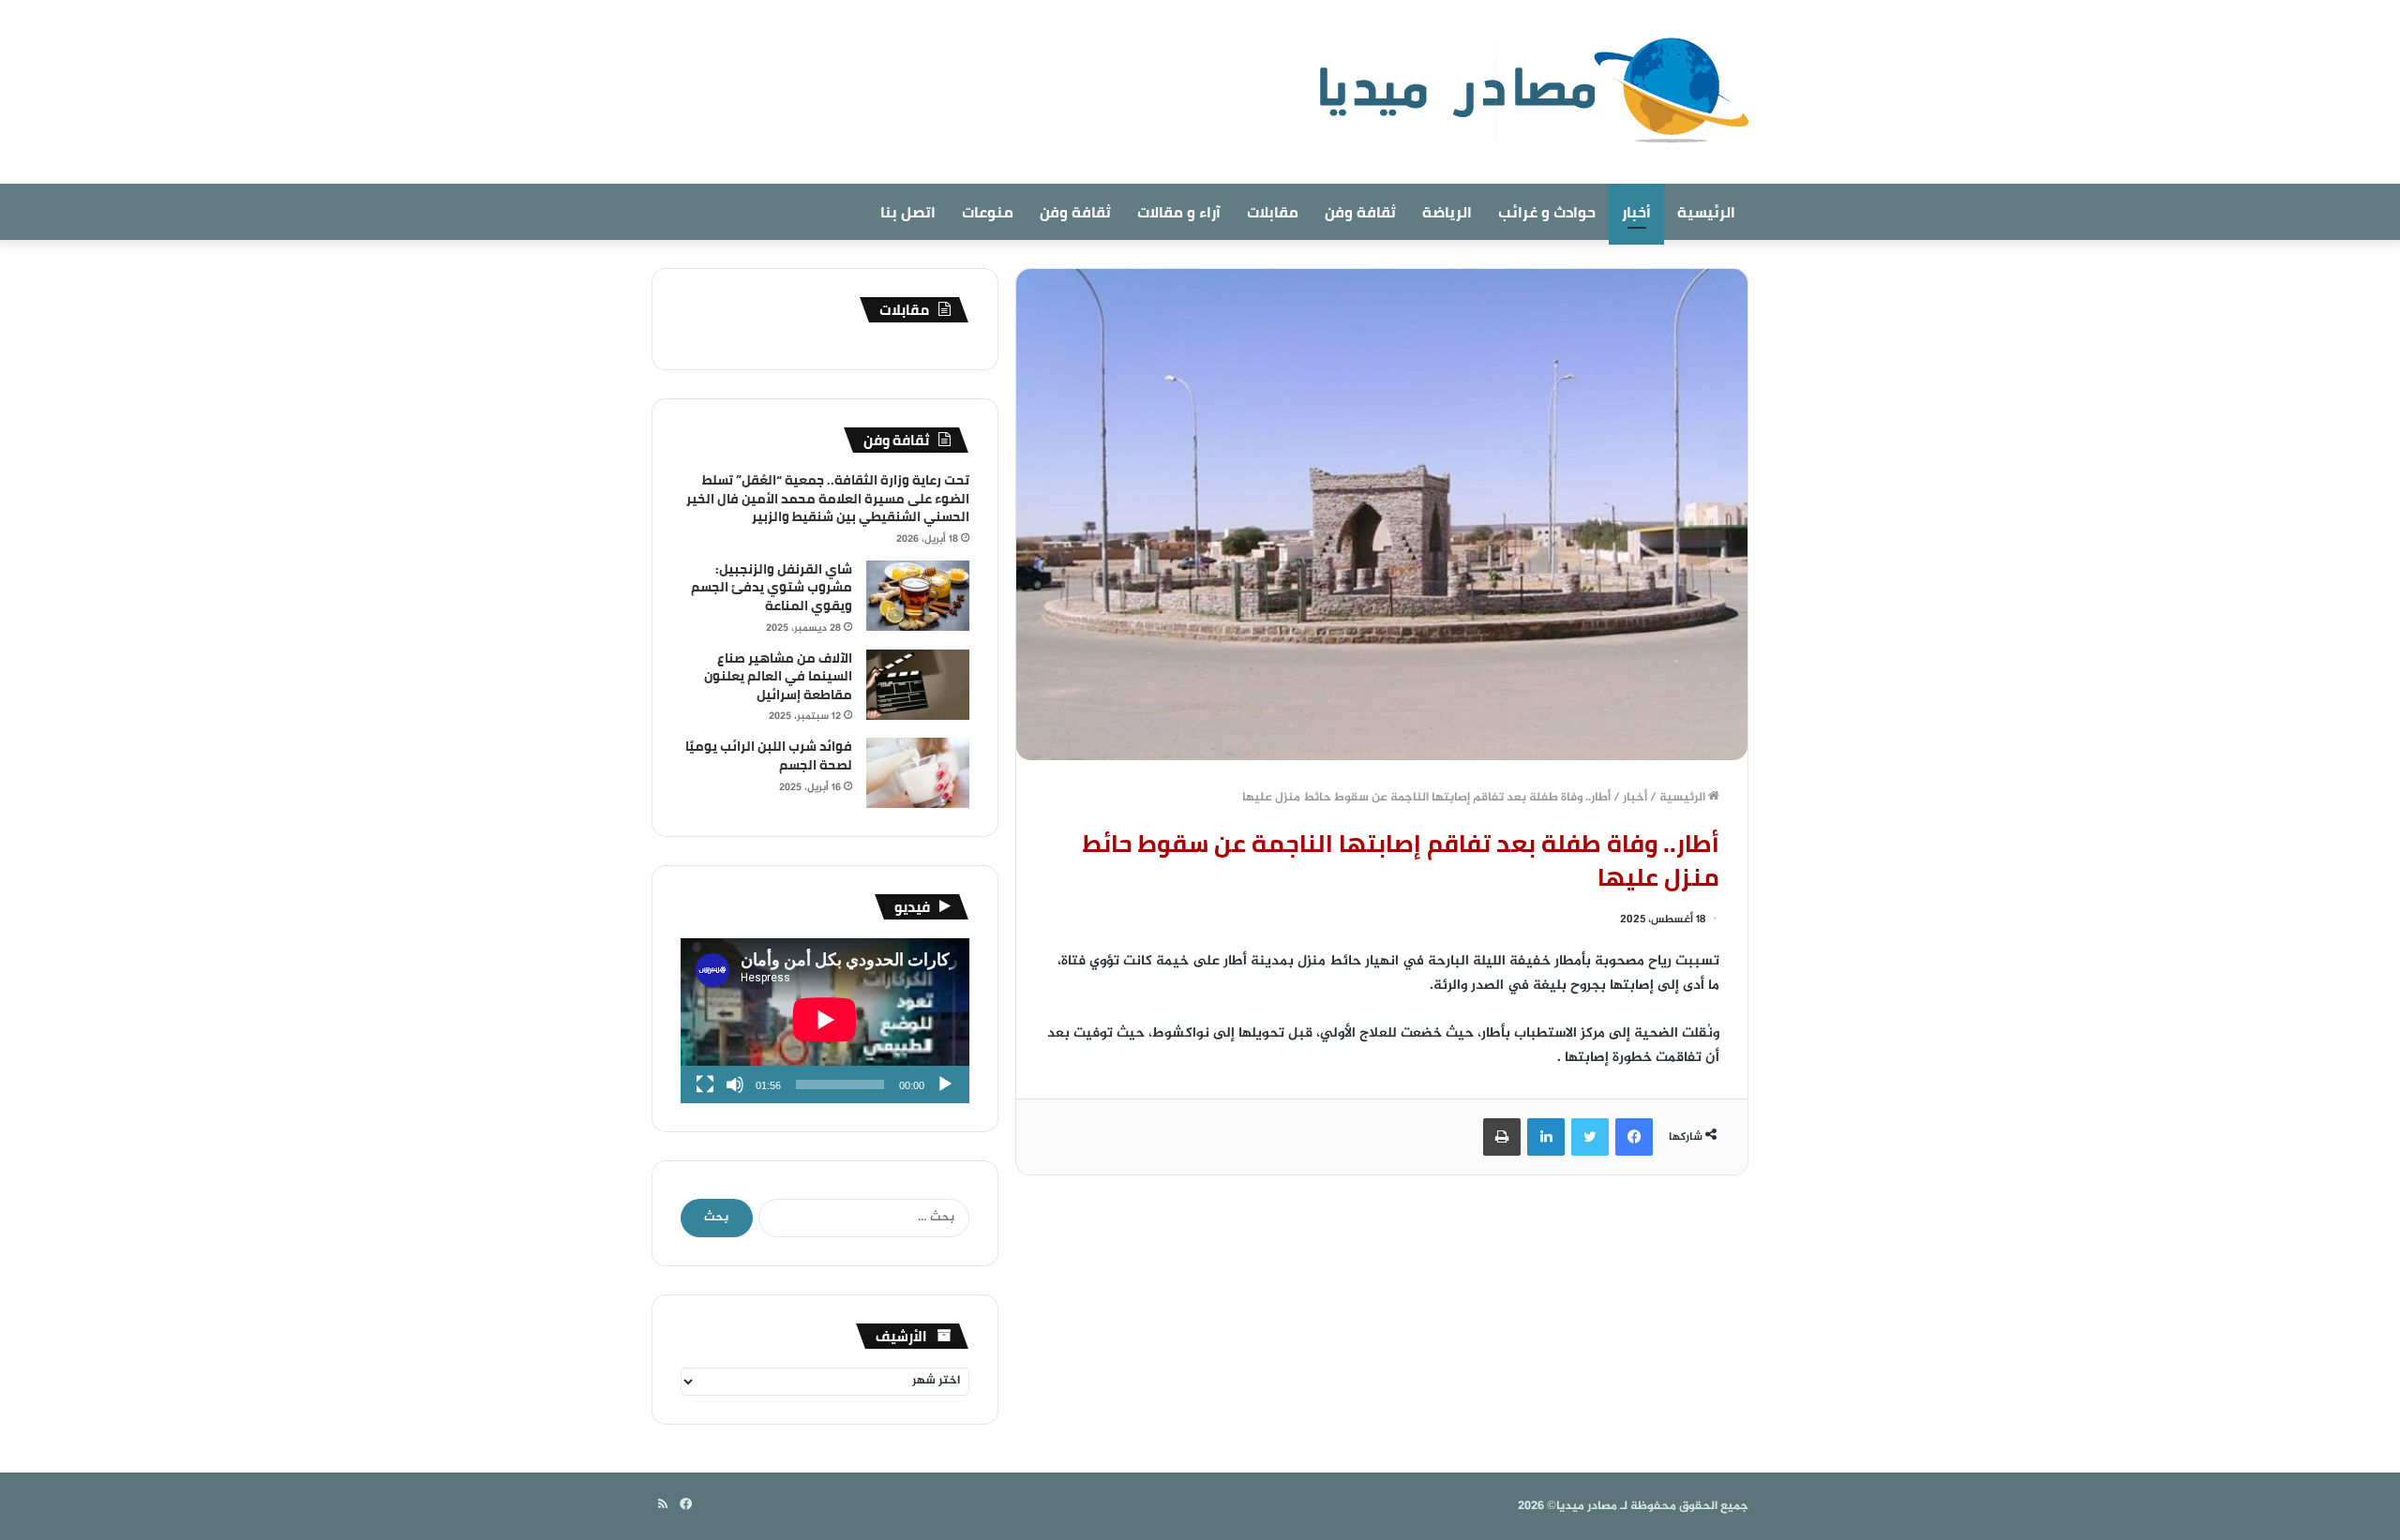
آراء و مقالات (1179, 212)
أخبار (1636, 212)
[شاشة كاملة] (705, 1084)
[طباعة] (1502, 1137)
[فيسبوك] (1634, 1137)
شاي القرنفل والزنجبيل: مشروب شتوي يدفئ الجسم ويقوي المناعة (772, 587)
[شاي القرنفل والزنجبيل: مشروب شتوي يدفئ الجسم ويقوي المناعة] (918, 596)
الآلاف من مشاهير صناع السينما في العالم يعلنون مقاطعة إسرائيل (778, 676)
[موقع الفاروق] (1522, 92)
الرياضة (1447, 212)
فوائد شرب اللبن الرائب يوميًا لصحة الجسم (769, 755)
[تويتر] (1590, 1137)
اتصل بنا (908, 212)
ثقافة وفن (1360, 212)
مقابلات (1273, 212)
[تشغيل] (945, 1084)
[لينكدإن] (1546, 1137)
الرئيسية (1706, 212)
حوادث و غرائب (1547, 212)
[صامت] (735, 1084)
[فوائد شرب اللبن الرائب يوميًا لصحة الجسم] (918, 773)
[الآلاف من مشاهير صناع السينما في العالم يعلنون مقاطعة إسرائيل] (918, 685)
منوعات (988, 212)
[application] (825, 1021)
